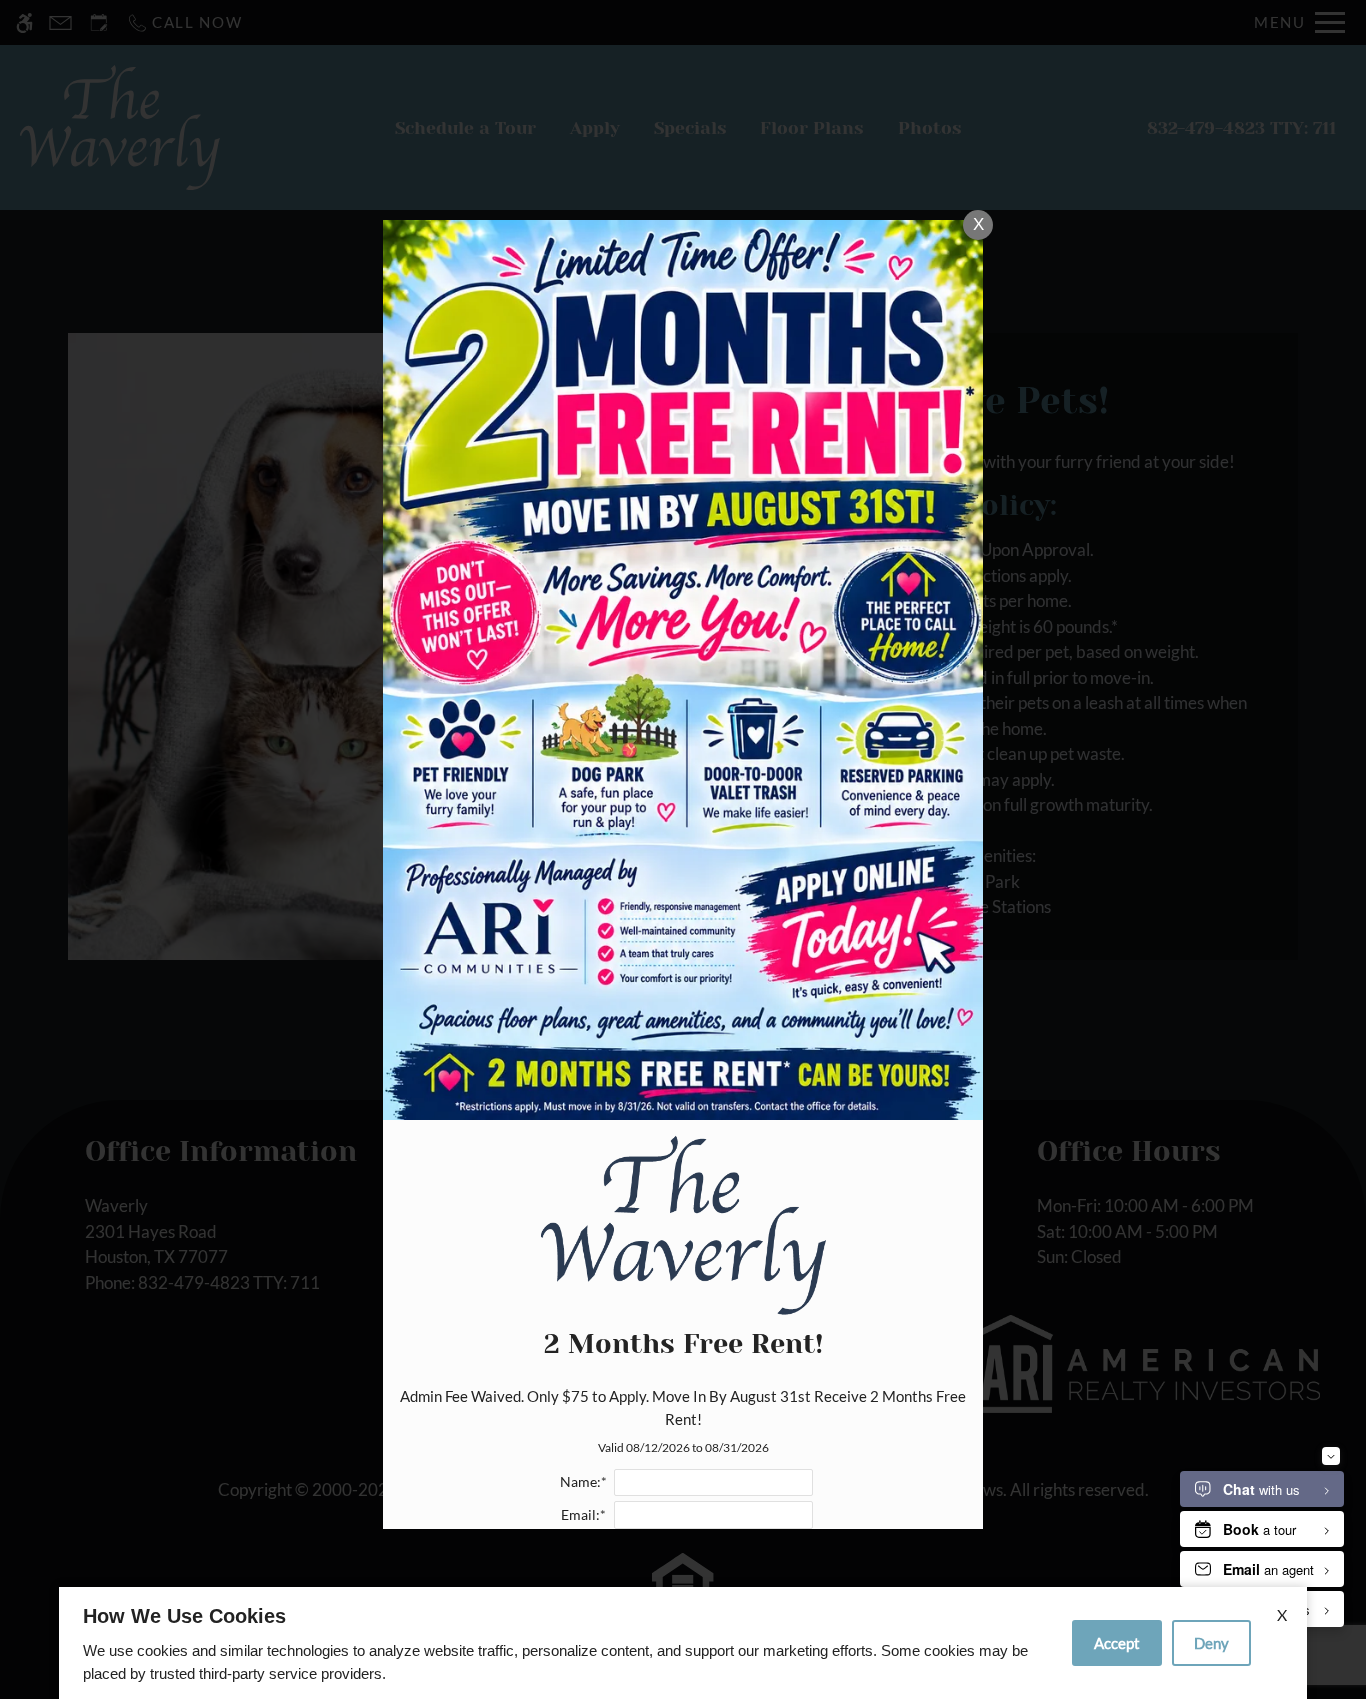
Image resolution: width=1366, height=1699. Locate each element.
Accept (1117, 1643)
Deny (1211, 1643)
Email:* (583, 1515)
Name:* (583, 1482)
